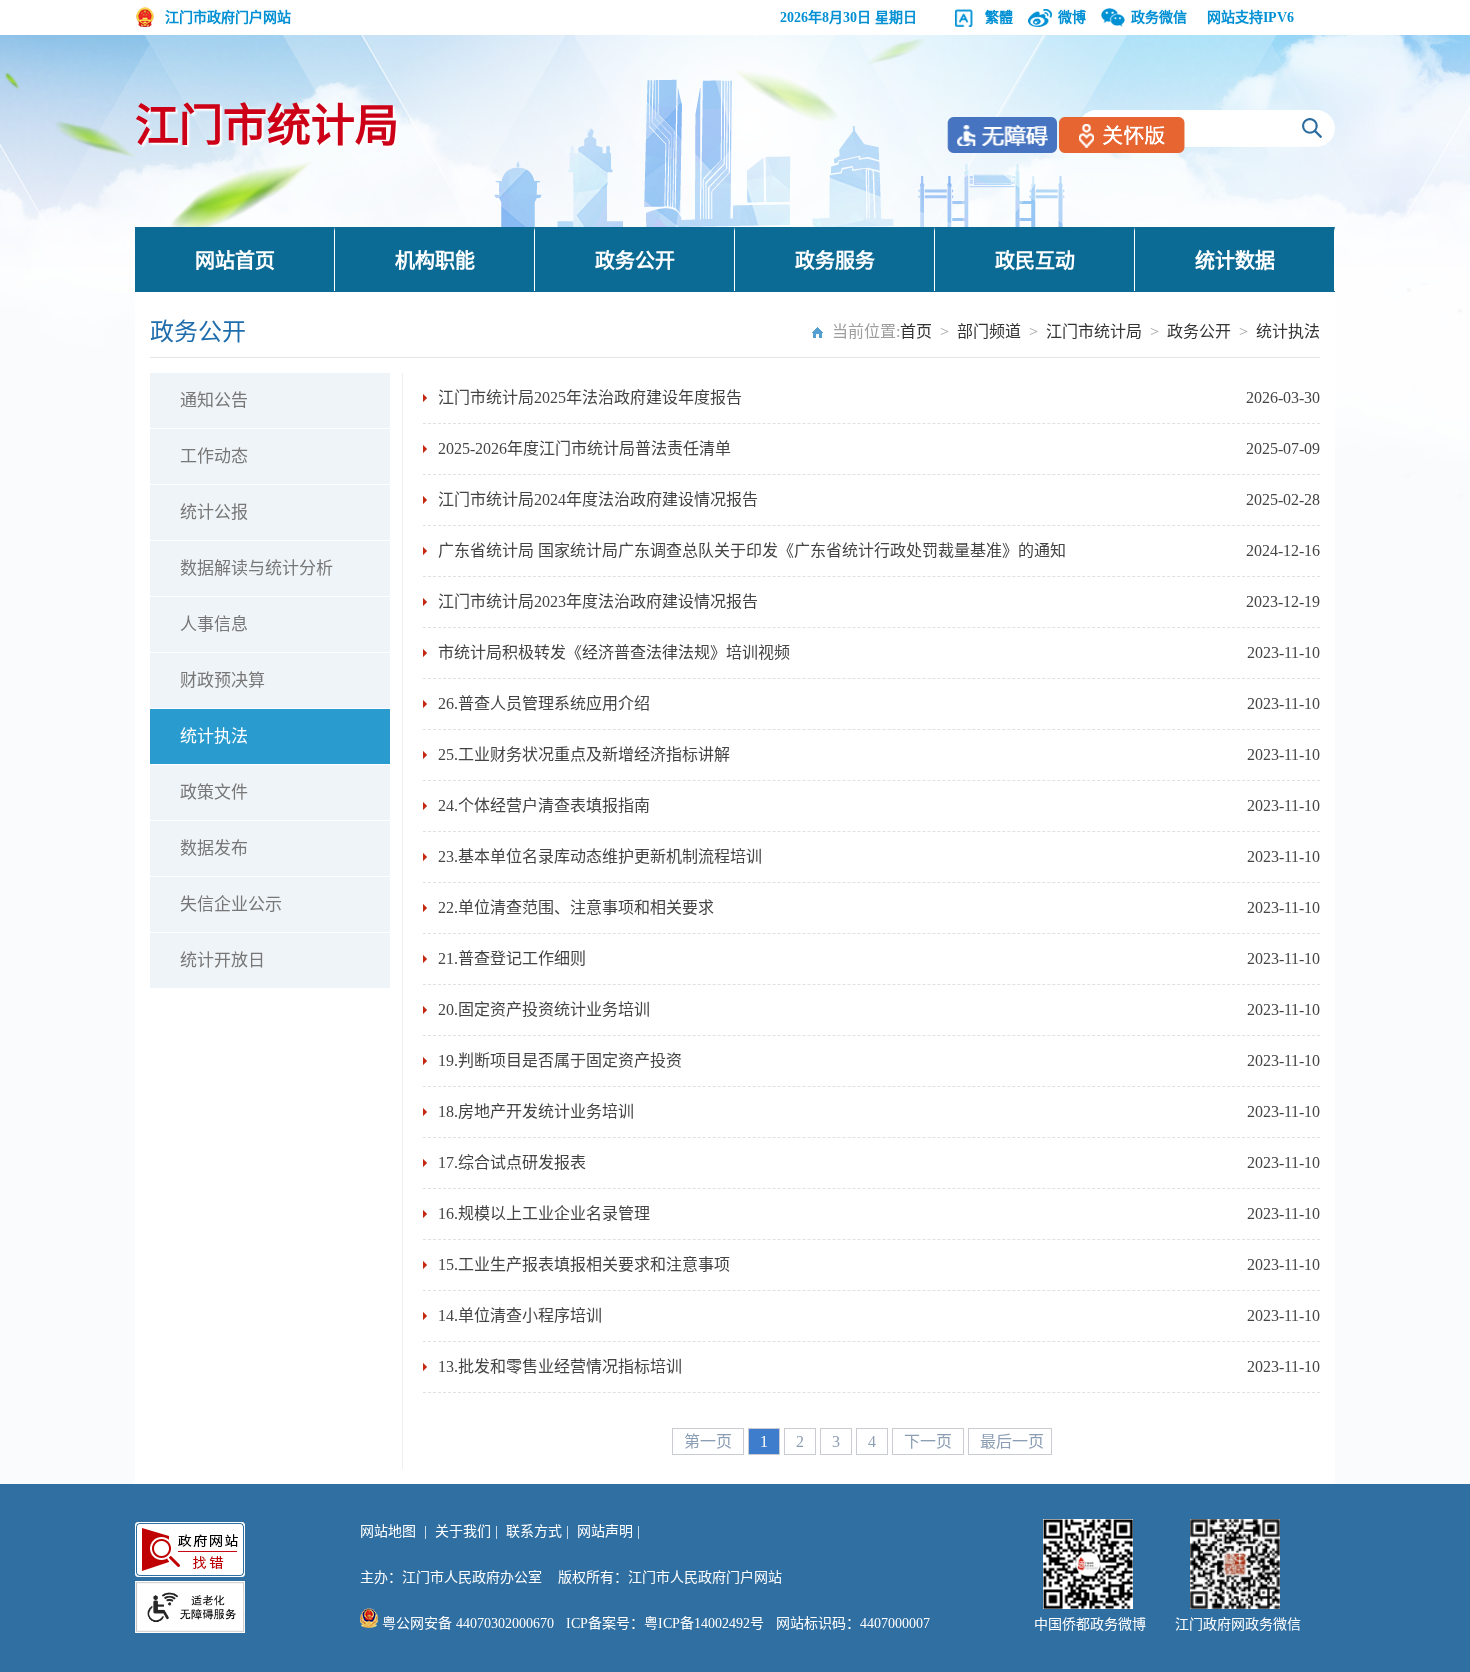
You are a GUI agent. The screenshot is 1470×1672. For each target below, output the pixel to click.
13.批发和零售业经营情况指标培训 (560, 1366)
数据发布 (214, 848)
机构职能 (435, 261)
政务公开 (635, 261)
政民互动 (1035, 261)
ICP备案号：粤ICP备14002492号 (665, 1623)
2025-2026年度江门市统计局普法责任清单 (584, 448)
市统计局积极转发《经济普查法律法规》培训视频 (614, 652)
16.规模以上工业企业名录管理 (544, 1213)
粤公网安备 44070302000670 (466, 1623)
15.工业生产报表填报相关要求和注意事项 (584, 1264)
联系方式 (534, 1531)
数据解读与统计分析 (256, 568)
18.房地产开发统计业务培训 (536, 1111)
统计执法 (1288, 331)
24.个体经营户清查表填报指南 (544, 805)
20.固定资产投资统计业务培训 (544, 1009)
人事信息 (214, 624)
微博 (1072, 17)
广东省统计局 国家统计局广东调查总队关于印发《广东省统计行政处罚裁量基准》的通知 (752, 550)
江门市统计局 (267, 126)
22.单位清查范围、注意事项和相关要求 (576, 907)
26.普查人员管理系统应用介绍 (544, 703)
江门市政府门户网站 (228, 17)
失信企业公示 (231, 904)
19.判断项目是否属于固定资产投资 (560, 1060)
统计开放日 (222, 960)
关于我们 (463, 1531)
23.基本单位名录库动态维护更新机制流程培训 (600, 856)
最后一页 (1012, 1441)
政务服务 (835, 261)
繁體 (999, 17)
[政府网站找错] (190, 1549)
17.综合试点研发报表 (512, 1162)
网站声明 (605, 1531)
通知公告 (214, 400)
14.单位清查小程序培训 (520, 1315)
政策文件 (214, 792)
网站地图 (388, 1531)
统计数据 (1235, 261)
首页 (916, 331)
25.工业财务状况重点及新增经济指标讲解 (584, 754)
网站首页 (235, 261)
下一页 (930, 1441)
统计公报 (214, 512)
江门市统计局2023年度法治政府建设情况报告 (598, 601)
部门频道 (989, 331)
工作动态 (214, 456)
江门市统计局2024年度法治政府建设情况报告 (598, 499)
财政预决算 (222, 680)
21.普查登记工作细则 (512, 958)
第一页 (710, 1441)
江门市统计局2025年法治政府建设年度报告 (590, 397)
